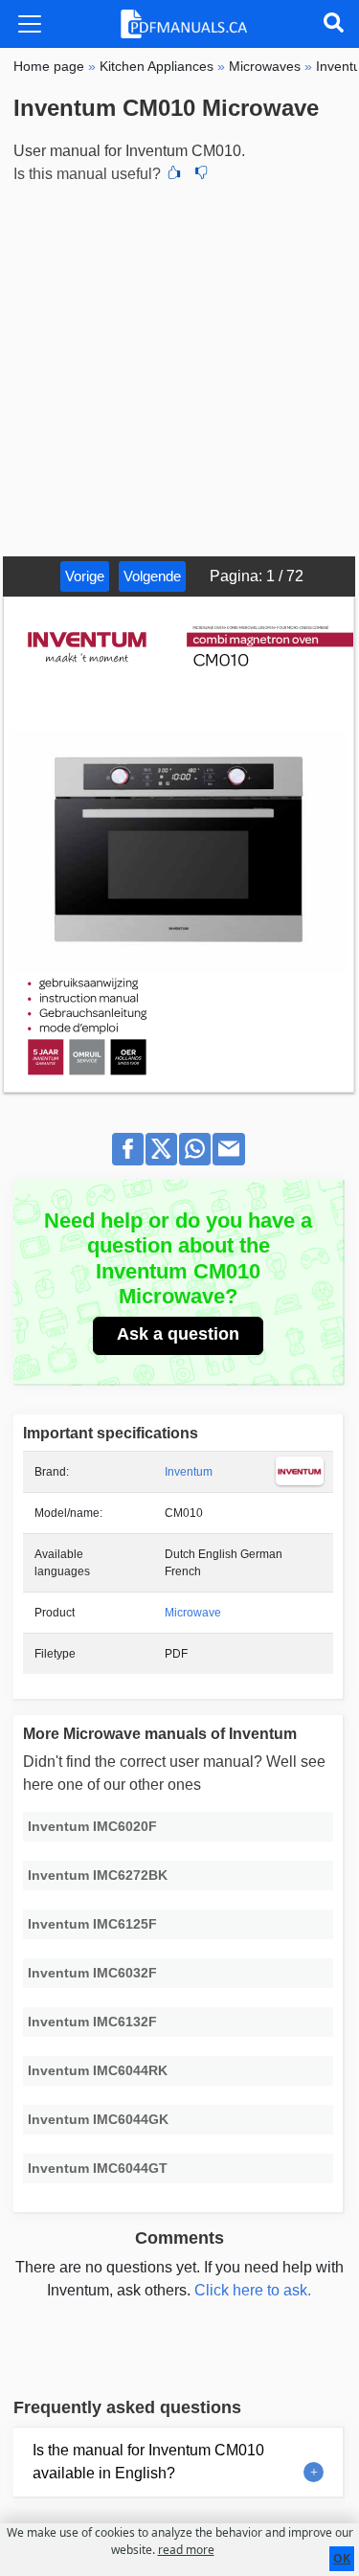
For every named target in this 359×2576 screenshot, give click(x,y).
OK (342, 2558)
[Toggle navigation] (30, 24)
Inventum (189, 1472)
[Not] (201, 174)
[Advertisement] (179, 367)
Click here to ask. (253, 2290)
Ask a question (178, 1334)
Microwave (193, 1613)
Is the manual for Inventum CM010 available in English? (148, 2462)
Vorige (85, 576)
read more (186, 2550)
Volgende (152, 576)
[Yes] (174, 174)
